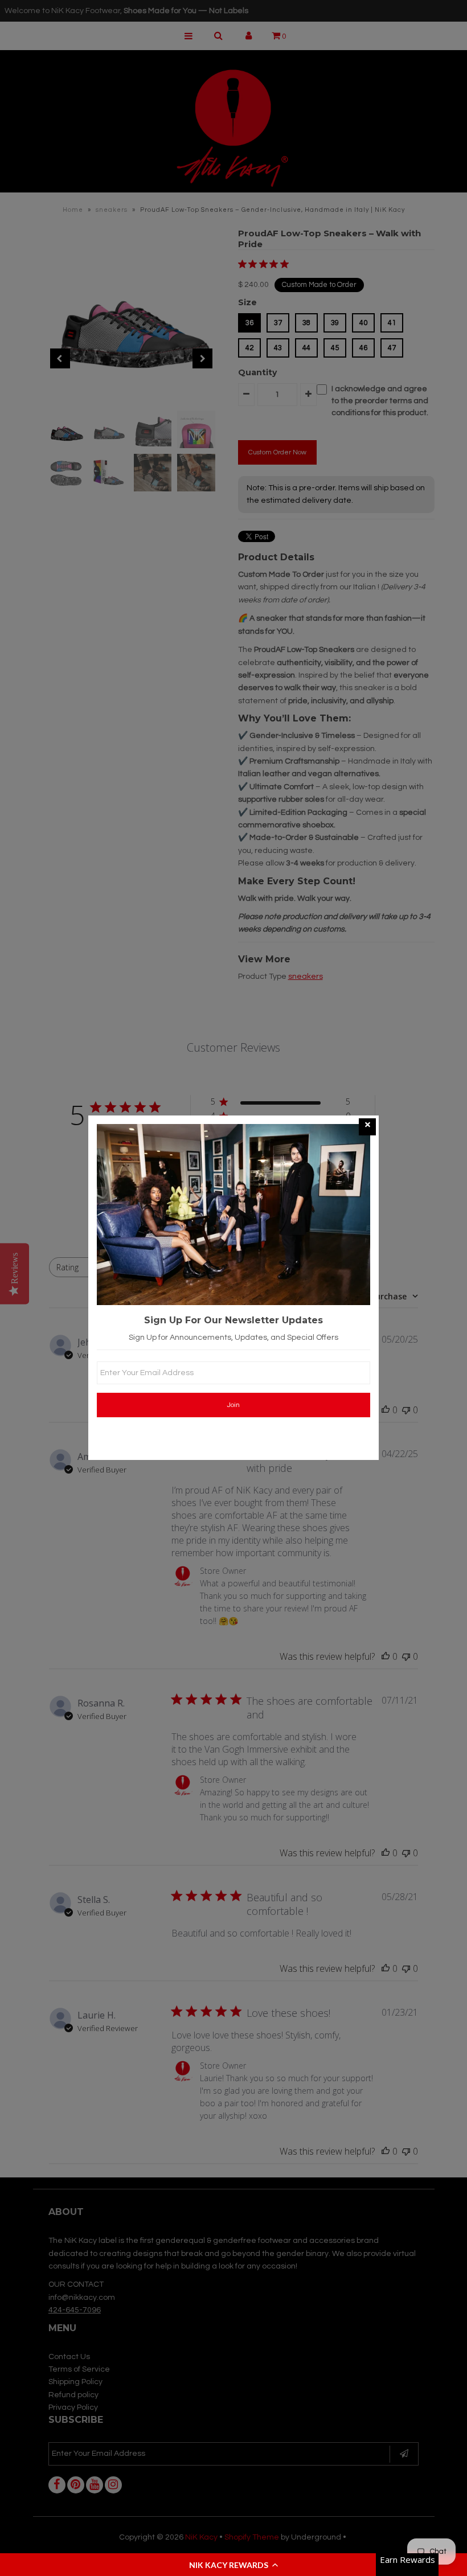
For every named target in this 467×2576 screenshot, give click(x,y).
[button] (233, 2565)
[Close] (367, 1127)
